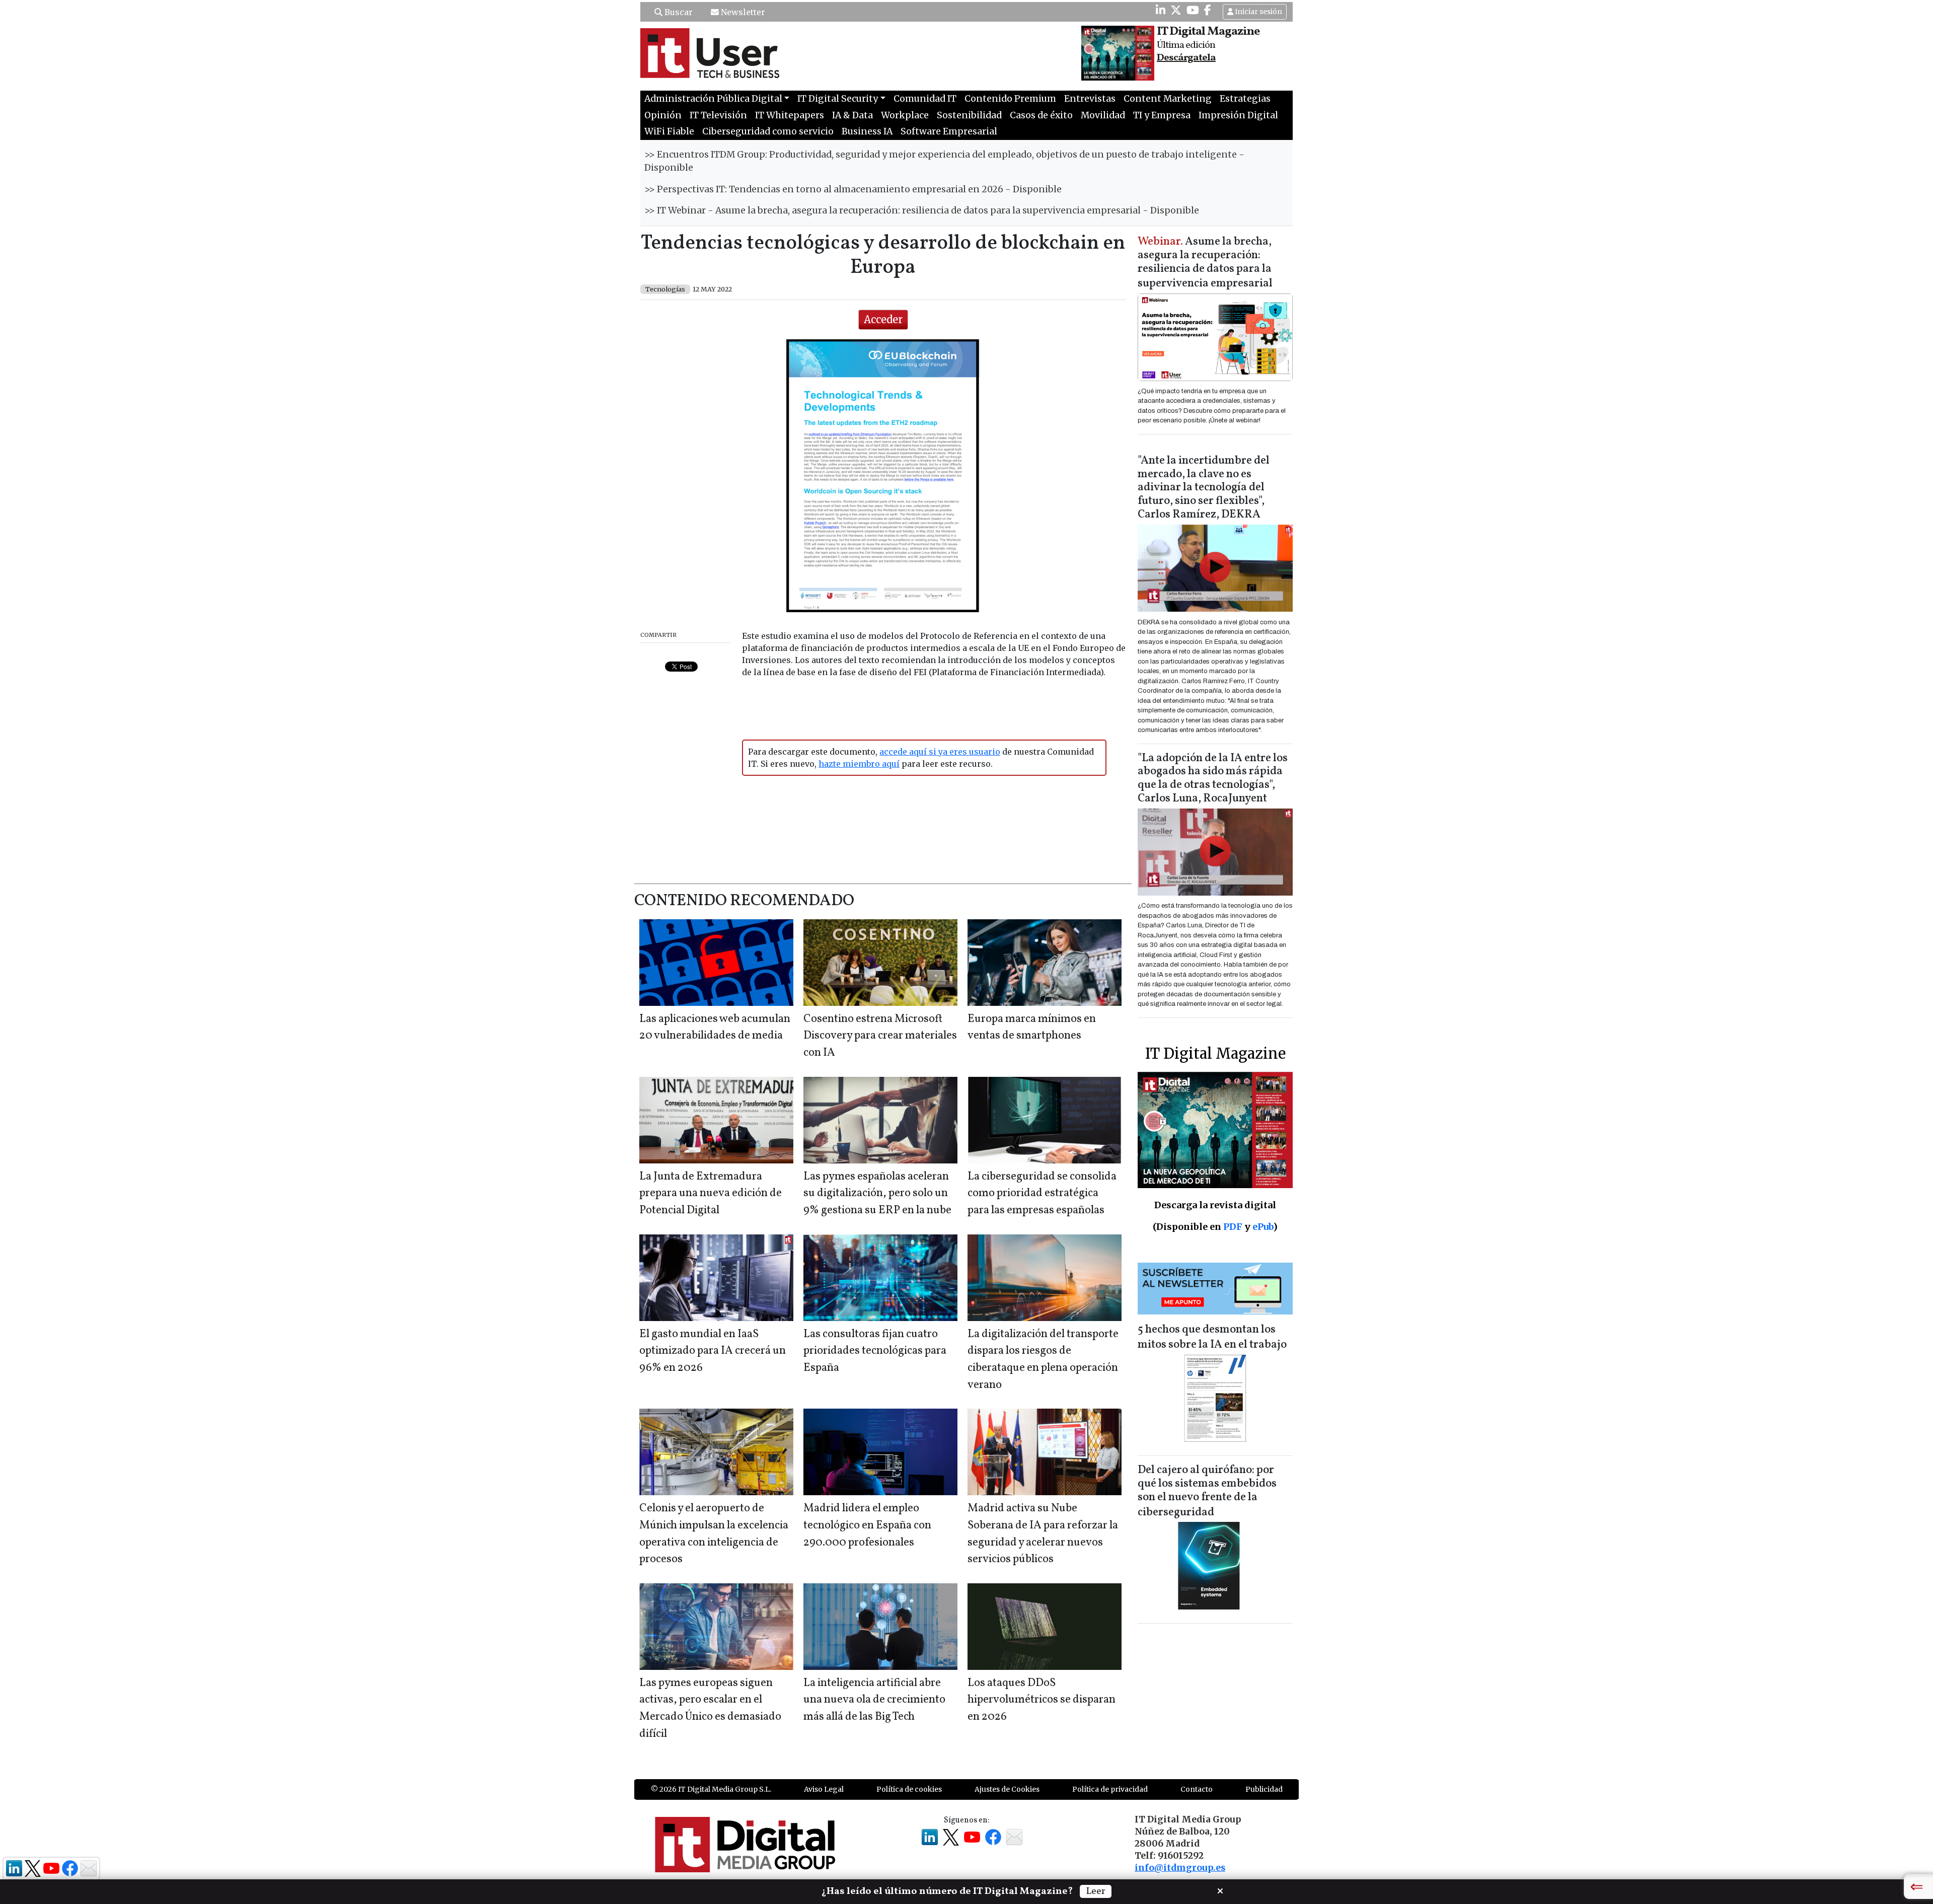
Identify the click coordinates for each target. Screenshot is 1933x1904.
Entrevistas (1090, 99)
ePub (1263, 1227)
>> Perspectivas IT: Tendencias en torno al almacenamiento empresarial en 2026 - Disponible (853, 189)
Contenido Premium (1010, 99)
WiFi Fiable (669, 131)
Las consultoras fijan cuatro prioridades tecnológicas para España (875, 1351)
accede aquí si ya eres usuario (940, 752)
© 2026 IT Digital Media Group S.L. (711, 1789)
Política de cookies (909, 1789)
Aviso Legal (824, 1789)
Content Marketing (1168, 99)
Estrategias (1245, 99)
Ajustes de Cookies (1007, 1789)
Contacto (1197, 1789)
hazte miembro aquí (859, 764)
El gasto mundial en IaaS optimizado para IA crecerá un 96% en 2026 (713, 1351)
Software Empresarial (949, 131)
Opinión (663, 115)
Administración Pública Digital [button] (713, 99)
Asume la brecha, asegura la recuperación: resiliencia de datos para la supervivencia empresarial (1205, 263)
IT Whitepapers (790, 115)
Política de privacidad (1110, 1789)
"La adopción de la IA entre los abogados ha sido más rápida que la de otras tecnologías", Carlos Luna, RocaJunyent (1213, 779)
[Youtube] (1193, 10)
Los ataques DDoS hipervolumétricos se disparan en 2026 (1042, 1700)
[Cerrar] (1220, 1890)
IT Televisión (718, 115)
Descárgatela (1186, 58)
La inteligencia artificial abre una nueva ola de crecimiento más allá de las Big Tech (874, 1700)
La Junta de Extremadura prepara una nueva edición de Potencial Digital (711, 1194)
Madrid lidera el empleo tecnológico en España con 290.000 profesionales (867, 1525)
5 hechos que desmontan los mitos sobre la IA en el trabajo (1212, 1337)
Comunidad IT (925, 99)
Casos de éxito (1041, 115)
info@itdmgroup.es (1180, 1868)
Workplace (905, 115)
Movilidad (1103, 115)
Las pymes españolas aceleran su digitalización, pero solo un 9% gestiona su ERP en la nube (877, 1194)
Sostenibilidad (969, 115)
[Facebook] (1208, 10)
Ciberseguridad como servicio (768, 131)
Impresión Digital (1238, 115)
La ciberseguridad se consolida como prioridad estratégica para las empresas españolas (1042, 1194)
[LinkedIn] (1161, 10)
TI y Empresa (1162, 115)
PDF (1233, 1227)
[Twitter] (1176, 10)
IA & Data (852, 115)
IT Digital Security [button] (838, 99)
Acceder (883, 319)
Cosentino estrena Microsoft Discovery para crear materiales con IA (880, 1036)
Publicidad (1264, 1789)
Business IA (867, 131)
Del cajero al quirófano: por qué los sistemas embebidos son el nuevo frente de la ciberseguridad (1207, 1491)
